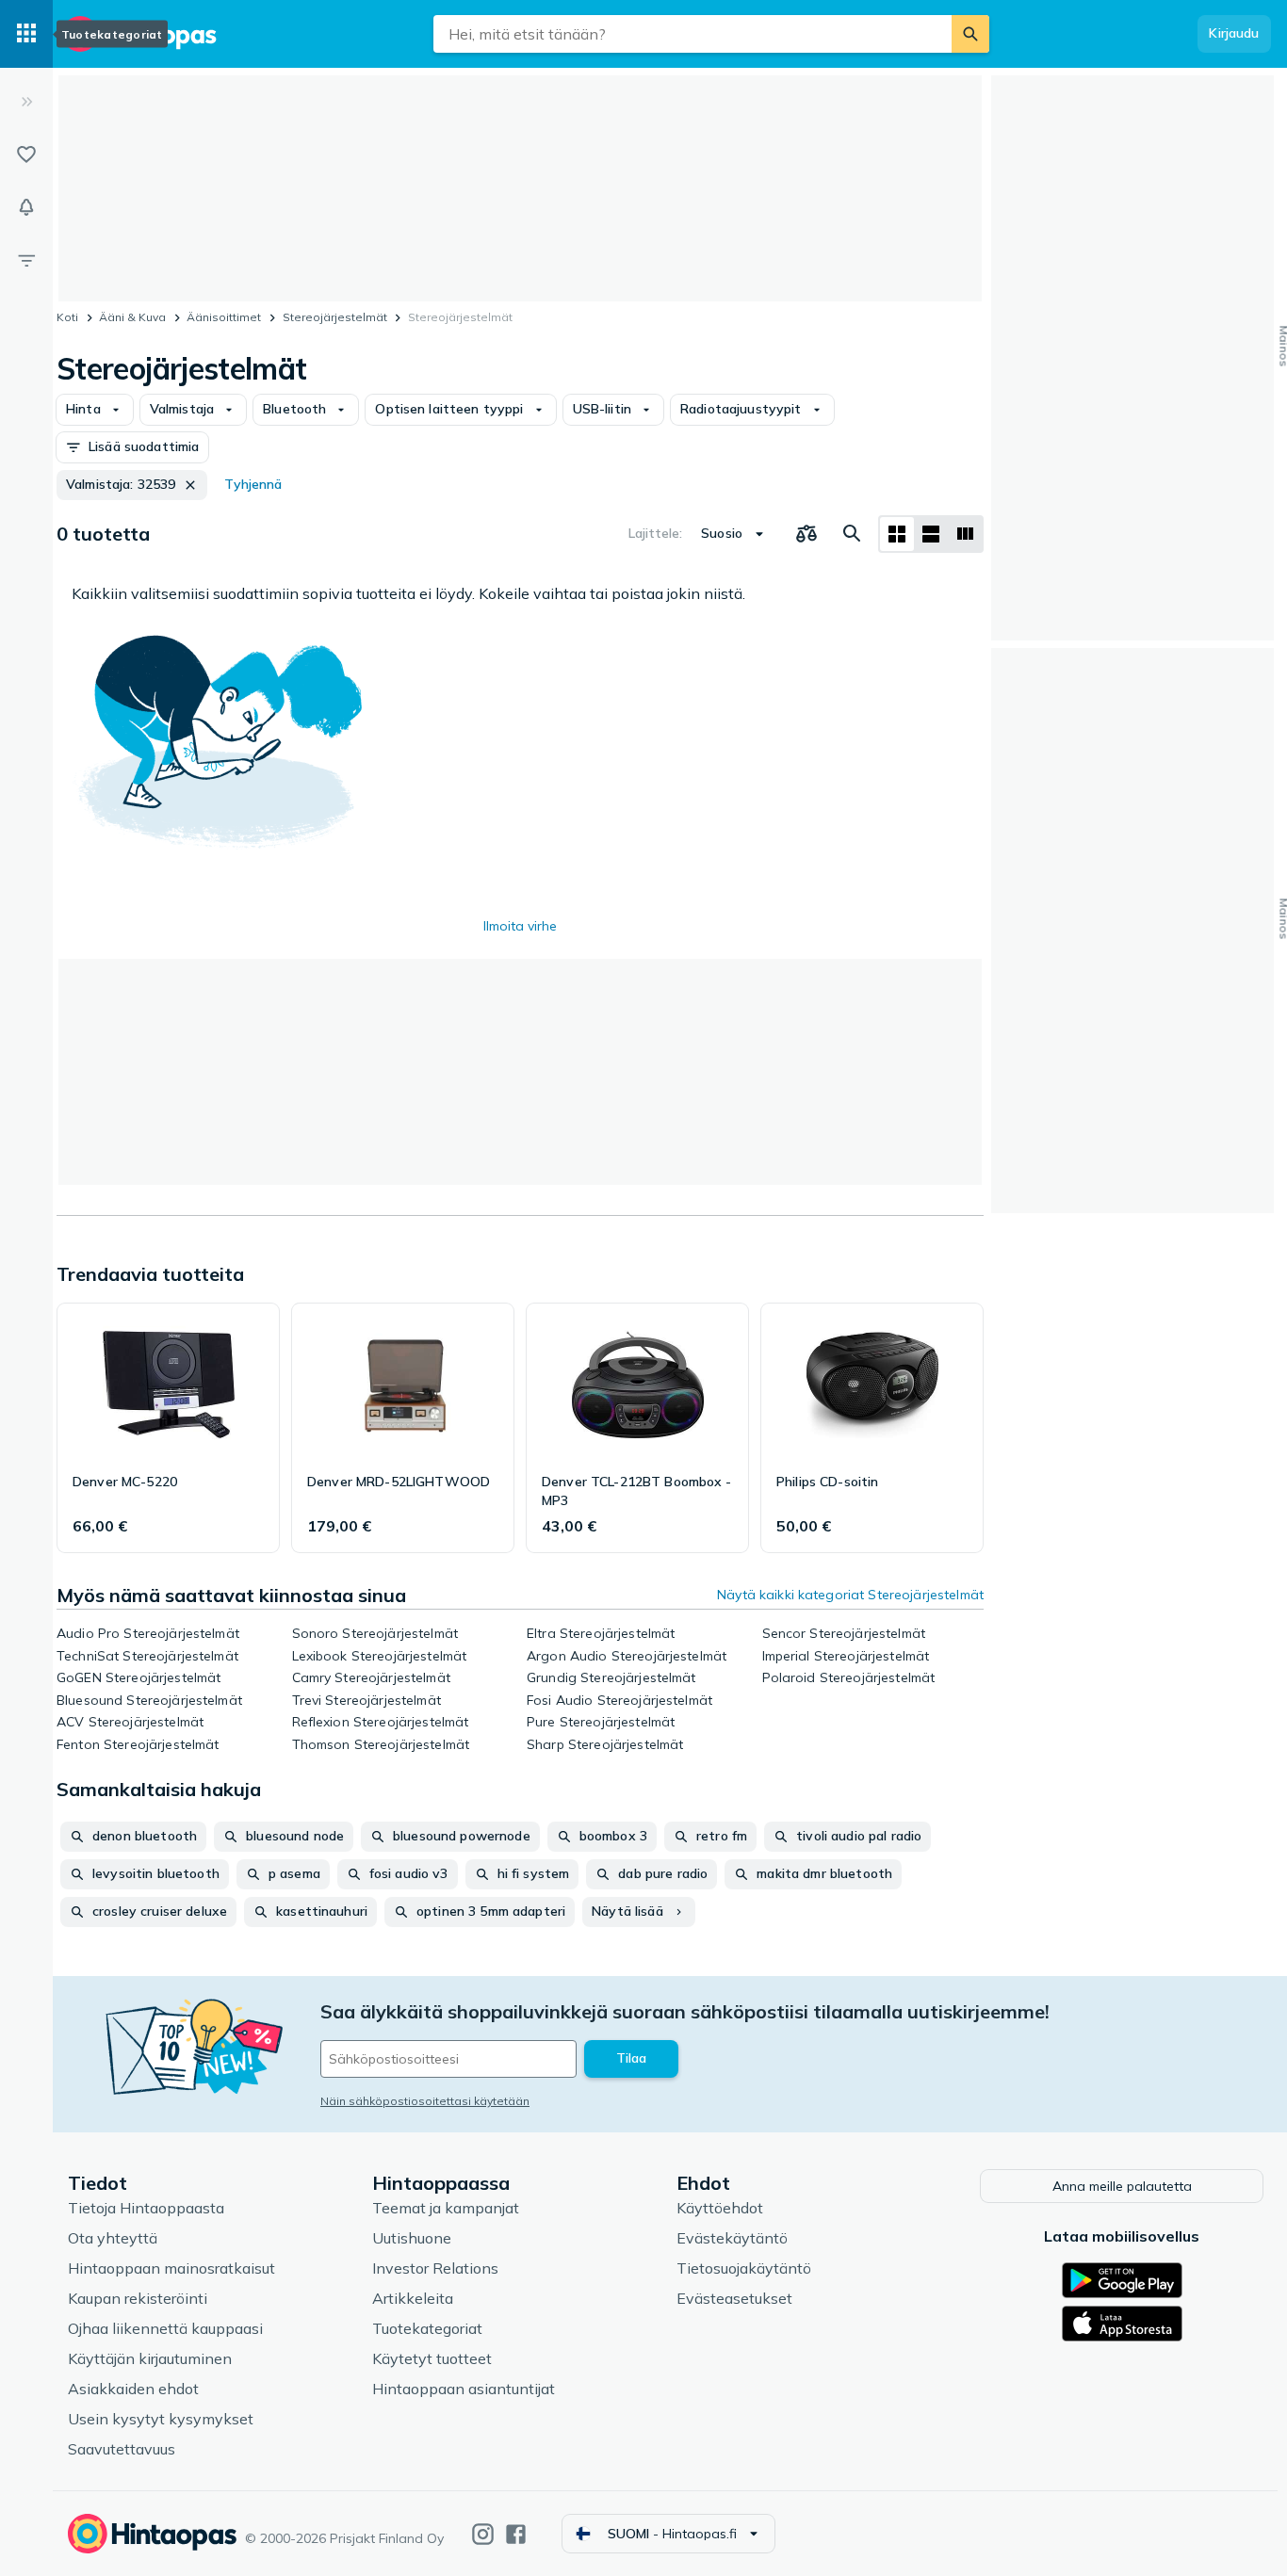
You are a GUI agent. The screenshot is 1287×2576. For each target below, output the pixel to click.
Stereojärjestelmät (335, 317)
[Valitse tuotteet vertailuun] (806, 534)
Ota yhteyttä (113, 2238)
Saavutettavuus (122, 2449)
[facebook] (516, 2534)
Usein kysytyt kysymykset (161, 2419)
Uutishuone (412, 2238)
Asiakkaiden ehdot (133, 2389)
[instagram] (483, 2534)
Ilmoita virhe (520, 926)
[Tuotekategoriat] (26, 34)
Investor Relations (435, 2268)
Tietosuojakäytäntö (744, 2268)
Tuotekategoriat (427, 2328)
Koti (67, 317)
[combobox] (692, 34)
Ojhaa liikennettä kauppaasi (165, 2328)
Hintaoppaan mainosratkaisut (171, 2268)
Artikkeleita (413, 2298)
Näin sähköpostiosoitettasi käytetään (425, 2101)
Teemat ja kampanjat (446, 2208)
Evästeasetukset (734, 2298)
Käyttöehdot (720, 2208)
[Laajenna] (26, 102)
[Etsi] (970, 34)
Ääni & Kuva (132, 317)
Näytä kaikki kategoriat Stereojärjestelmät (850, 1595)
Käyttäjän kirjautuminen (150, 2358)
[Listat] (26, 154)
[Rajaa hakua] (26, 260)
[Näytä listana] (931, 534)
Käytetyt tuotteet (432, 2358)
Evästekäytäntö (732, 2238)
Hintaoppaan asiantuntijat (464, 2389)
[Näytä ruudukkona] (897, 534)
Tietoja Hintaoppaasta (146, 2208)
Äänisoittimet (224, 317)
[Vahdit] (26, 207)
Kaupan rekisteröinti (138, 2298)
